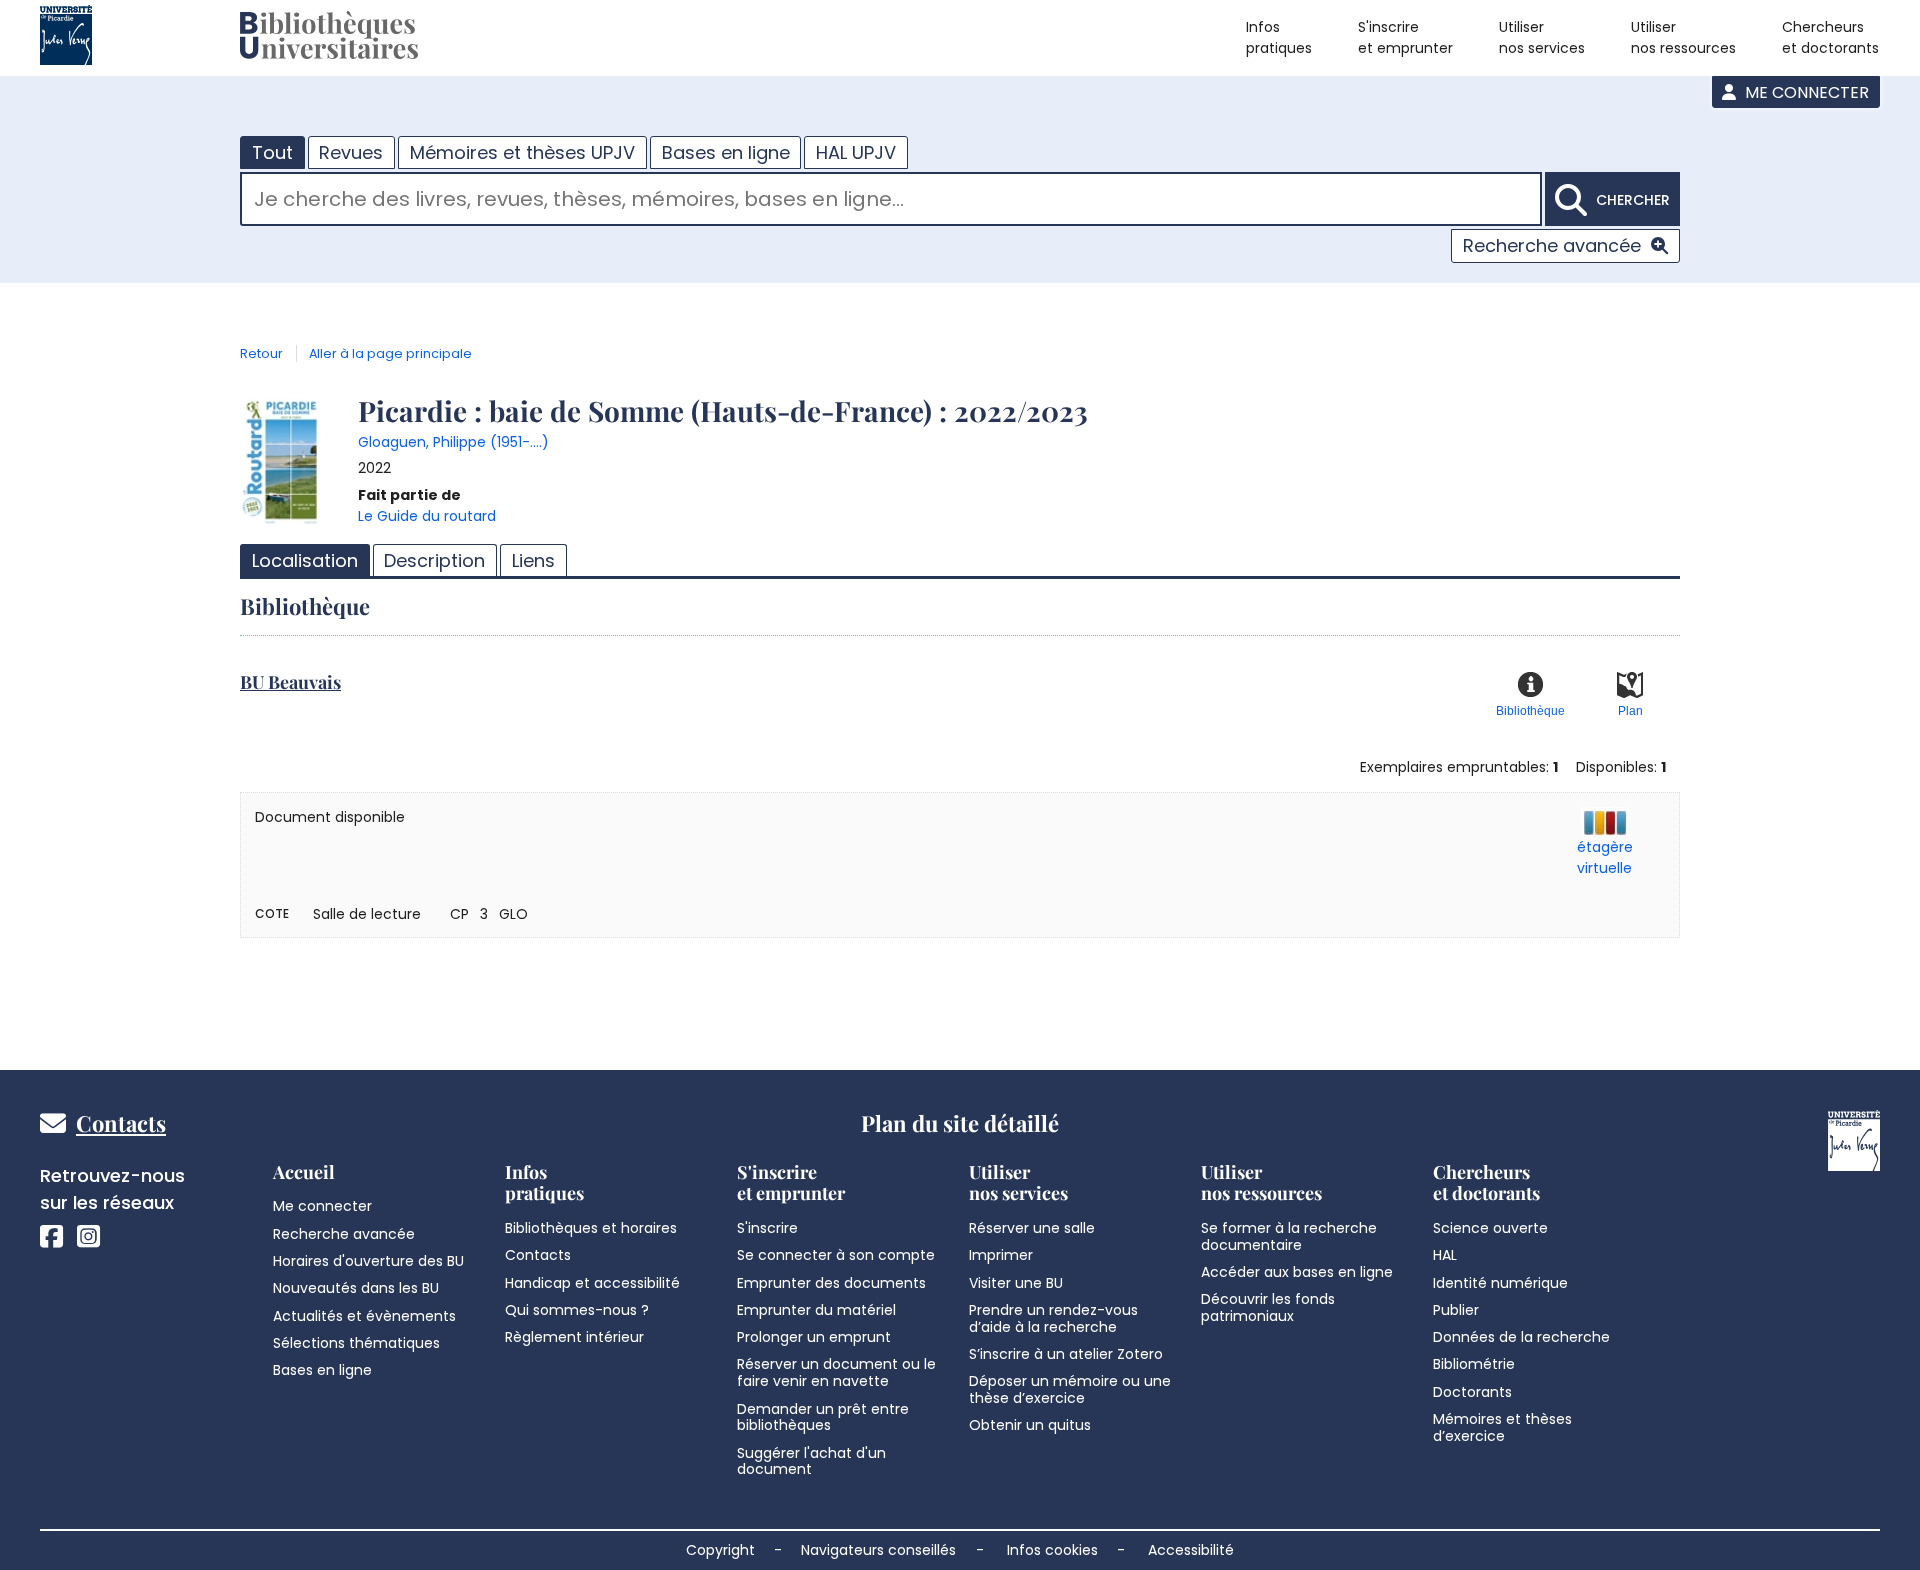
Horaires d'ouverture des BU (368, 1261)
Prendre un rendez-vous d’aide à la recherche (1053, 1318)
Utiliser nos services (1542, 37)
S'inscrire (767, 1228)
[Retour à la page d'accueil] (329, 38)
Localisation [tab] (305, 560)
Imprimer (1001, 1255)
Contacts (121, 1123)
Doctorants (1472, 1392)
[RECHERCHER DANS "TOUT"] (891, 201)
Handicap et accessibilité (592, 1283)
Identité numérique (1500, 1283)
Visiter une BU (1016, 1283)
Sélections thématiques (356, 1343)
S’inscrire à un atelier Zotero (1066, 1354)
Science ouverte (1490, 1228)
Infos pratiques (1279, 37)
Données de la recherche (1521, 1337)
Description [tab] (434, 560)
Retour (261, 353)
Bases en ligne (726, 152)
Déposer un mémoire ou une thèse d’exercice (1070, 1389)
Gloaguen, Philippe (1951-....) (453, 442)
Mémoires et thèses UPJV (522, 152)
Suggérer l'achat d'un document (811, 1461)
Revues (351, 152)
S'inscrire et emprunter (1405, 37)
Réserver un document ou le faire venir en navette (836, 1372)
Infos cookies (1052, 1550)
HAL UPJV (856, 152)
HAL (1445, 1255)
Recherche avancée (1552, 245)
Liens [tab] (533, 560)
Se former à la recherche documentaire (1289, 1236)
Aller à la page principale (390, 353)
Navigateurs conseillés (878, 1550)
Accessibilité (1191, 1550)
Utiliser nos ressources (1683, 37)
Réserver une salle (1032, 1228)
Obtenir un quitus (1030, 1425)
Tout (272, 152)
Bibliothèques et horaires (591, 1228)
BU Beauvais (290, 682)
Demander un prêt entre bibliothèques (823, 1417)
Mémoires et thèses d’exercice (1502, 1427)
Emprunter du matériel (816, 1310)
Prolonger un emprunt (814, 1337)
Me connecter (1805, 92)
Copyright (720, 1550)
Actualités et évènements (364, 1316)
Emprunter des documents (831, 1283)
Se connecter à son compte (836, 1255)
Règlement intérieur (574, 1337)
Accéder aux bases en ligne (1297, 1272)
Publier (1456, 1310)
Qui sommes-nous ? (577, 1310)
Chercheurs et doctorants (1830, 37)
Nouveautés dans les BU (356, 1288)
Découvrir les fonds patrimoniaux (1268, 1307)
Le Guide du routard (427, 516)
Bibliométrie (1474, 1364)
